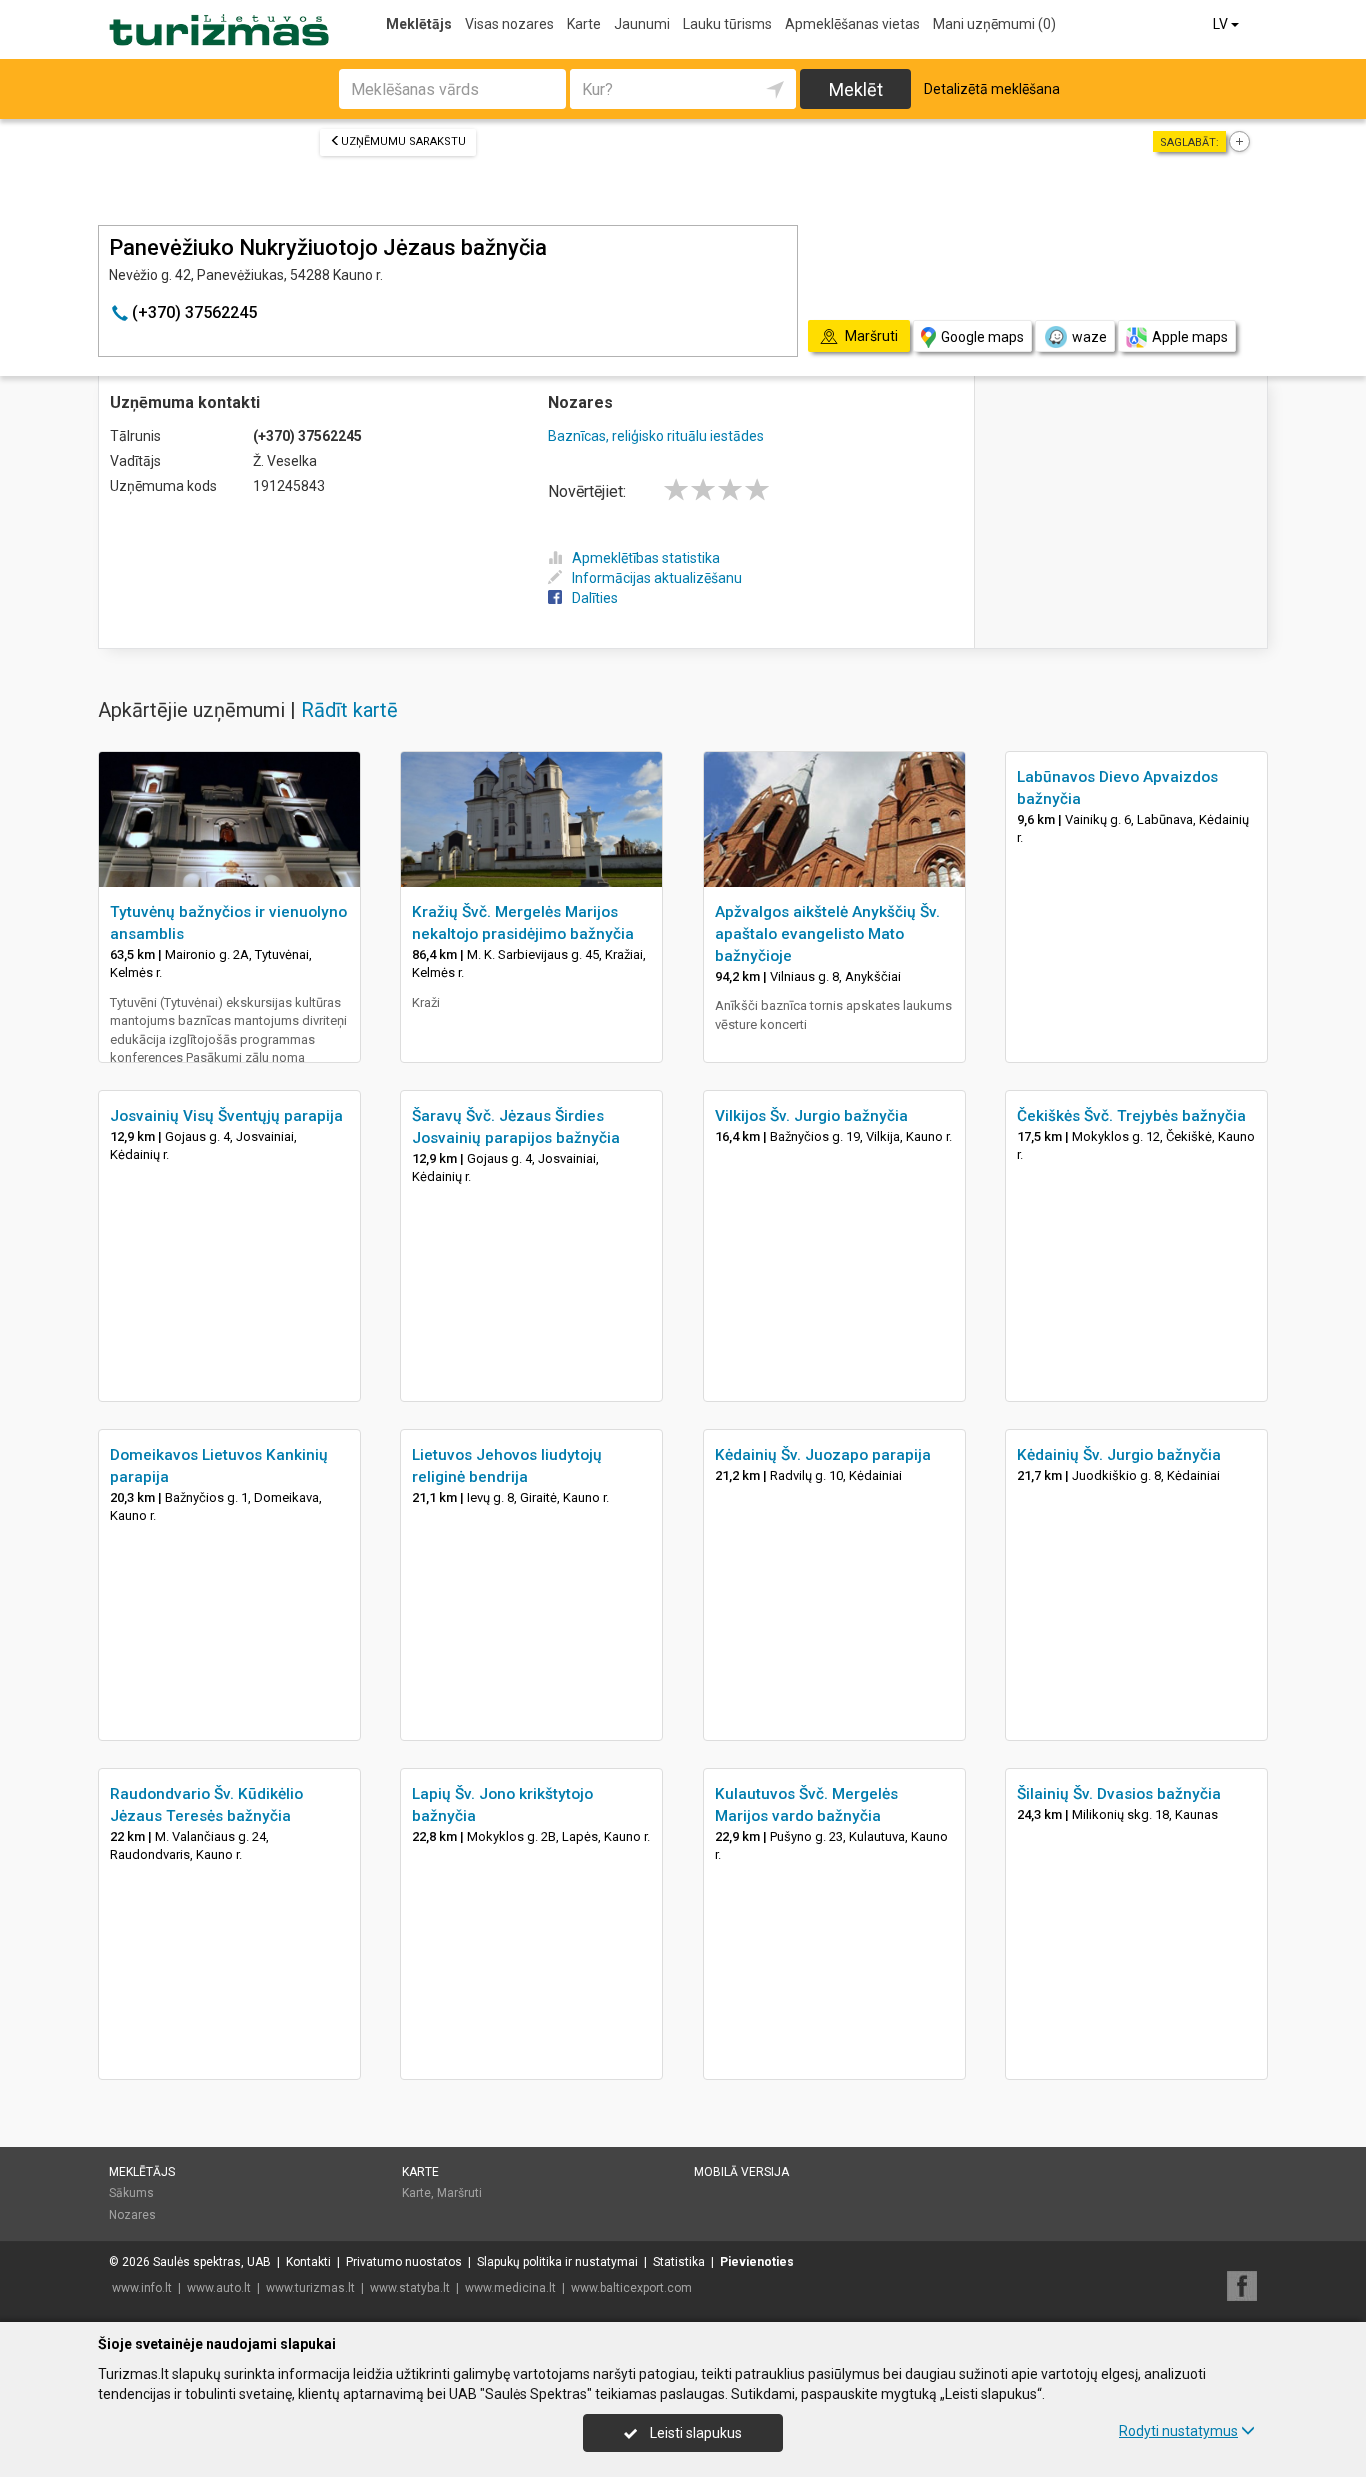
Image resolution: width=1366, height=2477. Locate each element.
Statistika (679, 2262)
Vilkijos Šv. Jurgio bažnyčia (811, 1116)
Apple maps (1190, 337)
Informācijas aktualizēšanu (657, 578)
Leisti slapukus (694, 2433)
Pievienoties (757, 2262)
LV (1222, 24)
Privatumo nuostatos (404, 2262)
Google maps (982, 337)
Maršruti (459, 2193)
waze (1089, 337)
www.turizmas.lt (310, 2288)
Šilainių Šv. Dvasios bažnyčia (1119, 1794)
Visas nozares (509, 24)
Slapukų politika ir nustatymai (557, 2262)
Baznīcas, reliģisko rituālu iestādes (656, 436)
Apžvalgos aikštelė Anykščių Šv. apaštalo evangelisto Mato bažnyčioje (827, 934)
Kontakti (308, 2262)
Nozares (132, 2215)
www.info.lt (142, 2288)
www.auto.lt (219, 2288)
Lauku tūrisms (727, 24)
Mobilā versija (741, 2172)
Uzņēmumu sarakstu (403, 141)
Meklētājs (419, 24)
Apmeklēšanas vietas (852, 24)
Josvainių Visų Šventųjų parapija (226, 1116)
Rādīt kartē (349, 710)
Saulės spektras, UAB (212, 2262)
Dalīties (595, 598)
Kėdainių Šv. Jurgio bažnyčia (1119, 1455)
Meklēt (856, 89)
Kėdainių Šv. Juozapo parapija (823, 1455)
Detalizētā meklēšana (992, 89)
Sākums (131, 2193)
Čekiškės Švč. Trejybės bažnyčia (1131, 1116)
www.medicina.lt (510, 2288)
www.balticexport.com (631, 2288)
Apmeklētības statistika (646, 558)
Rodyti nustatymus (1178, 2431)
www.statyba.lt (410, 2288)
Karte (584, 24)
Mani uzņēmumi (994, 24)
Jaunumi (642, 24)
